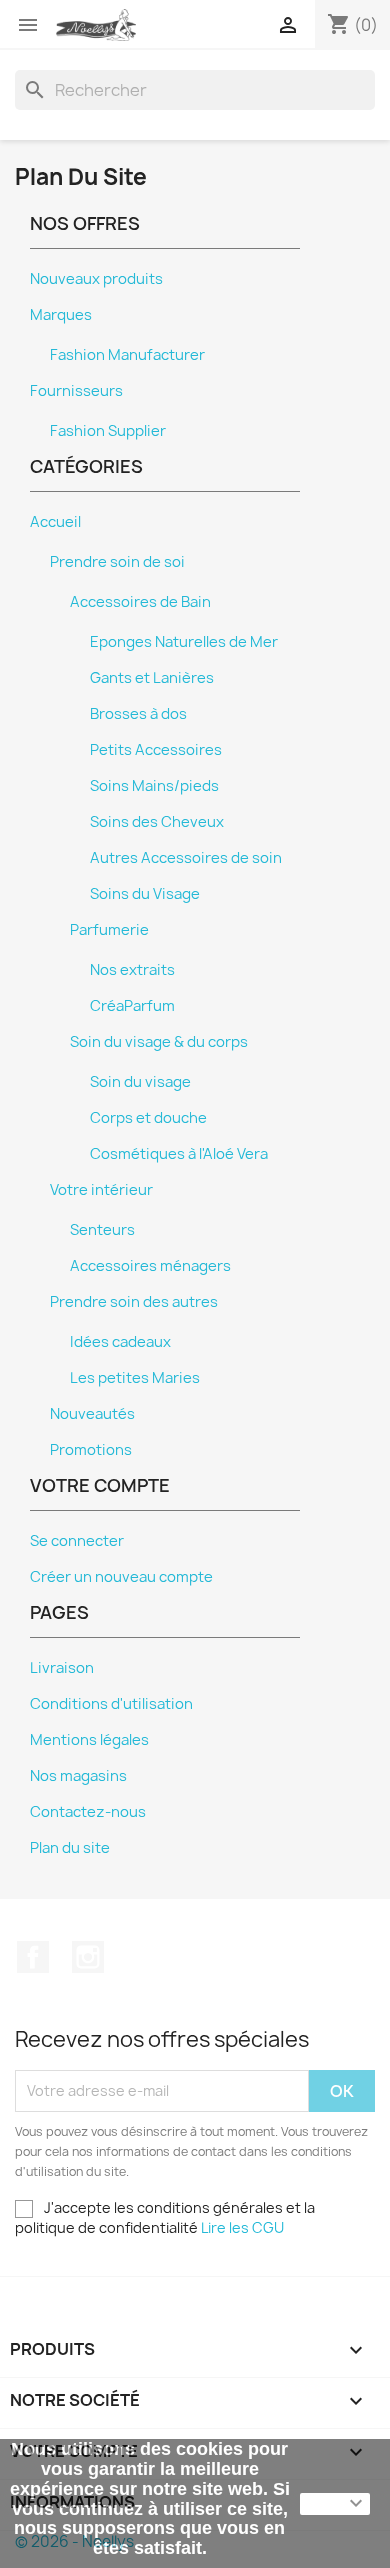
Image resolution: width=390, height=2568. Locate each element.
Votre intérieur (101, 1190)
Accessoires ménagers (150, 1266)
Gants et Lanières (152, 678)
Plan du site (70, 1848)
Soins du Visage (145, 894)
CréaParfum (132, 1006)
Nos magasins (78, 1776)
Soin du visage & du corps (159, 1042)
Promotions (91, 1450)
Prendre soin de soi (117, 562)
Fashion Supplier (108, 431)
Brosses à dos (138, 714)
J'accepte (335, 2504)
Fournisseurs (76, 391)
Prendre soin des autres (134, 1302)
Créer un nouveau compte (121, 1577)
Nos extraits (132, 970)
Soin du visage (140, 1082)
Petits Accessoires (156, 750)
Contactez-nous (88, 1812)
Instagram (88, 1957)
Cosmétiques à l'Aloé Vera (179, 1154)
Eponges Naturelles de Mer (184, 642)
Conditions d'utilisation (111, 1704)
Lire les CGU (242, 2227)
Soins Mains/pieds (154, 786)
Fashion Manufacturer (127, 355)
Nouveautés (92, 1414)
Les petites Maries (135, 1378)
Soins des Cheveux (157, 822)
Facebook (33, 1957)
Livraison (62, 1668)
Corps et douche (148, 1118)
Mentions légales (89, 1740)
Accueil (55, 522)
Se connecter (77, 1541)
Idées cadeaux (120, 1342)
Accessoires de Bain (140, 602)
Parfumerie (109, 930)
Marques (61, 315)
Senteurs (102, 1230)
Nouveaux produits (96, 279)
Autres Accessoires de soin (186, 858)
